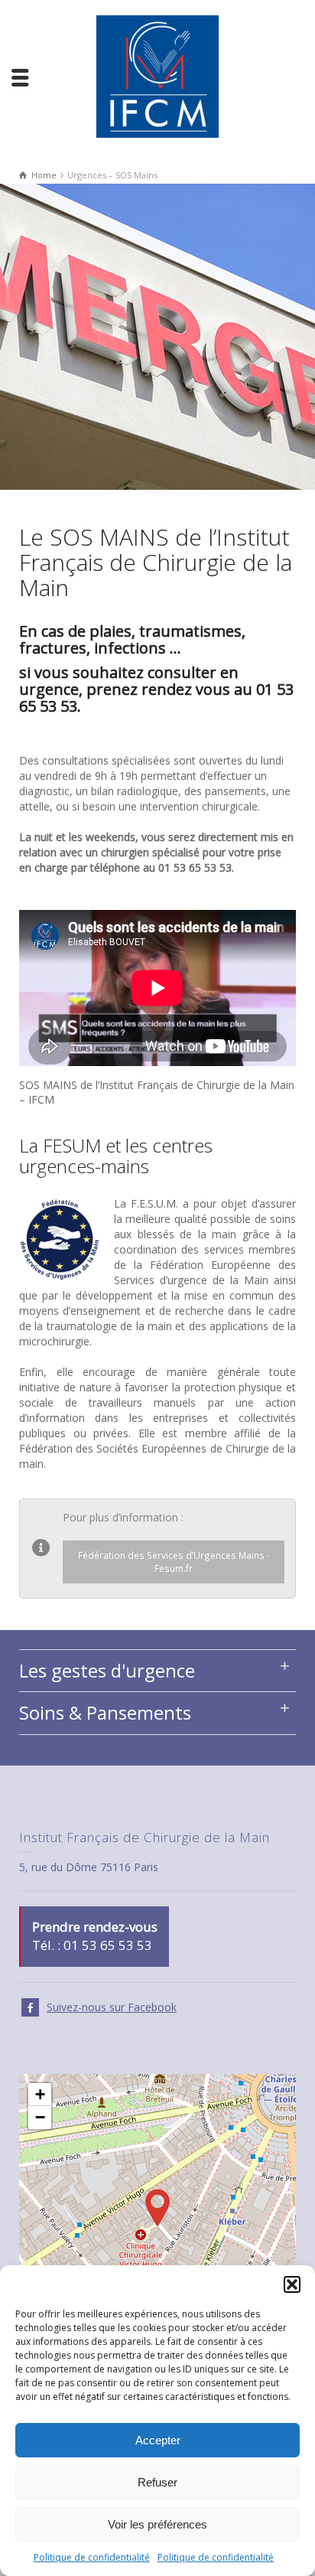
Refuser (157, 2482)
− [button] (40, 2117)
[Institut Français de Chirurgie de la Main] (157, 75)
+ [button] (40, 2094)
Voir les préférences (157, 2524)
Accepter (158, 2440)
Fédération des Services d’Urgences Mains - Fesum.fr (174, 1562)
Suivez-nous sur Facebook (112, 2007)
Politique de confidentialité (92, 2557)
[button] (292, 2284)
